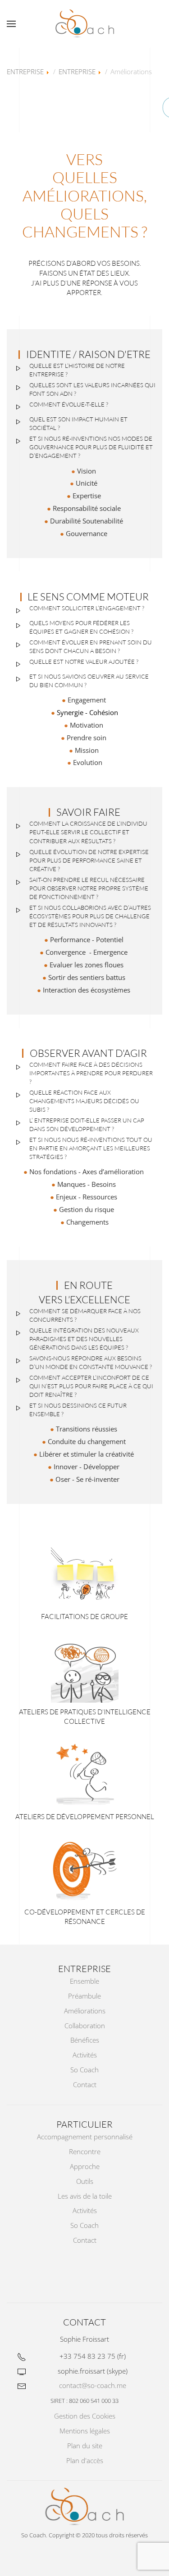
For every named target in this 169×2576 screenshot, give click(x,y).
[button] (11, 24)
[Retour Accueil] (85, 24)
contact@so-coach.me (93, 2385)
